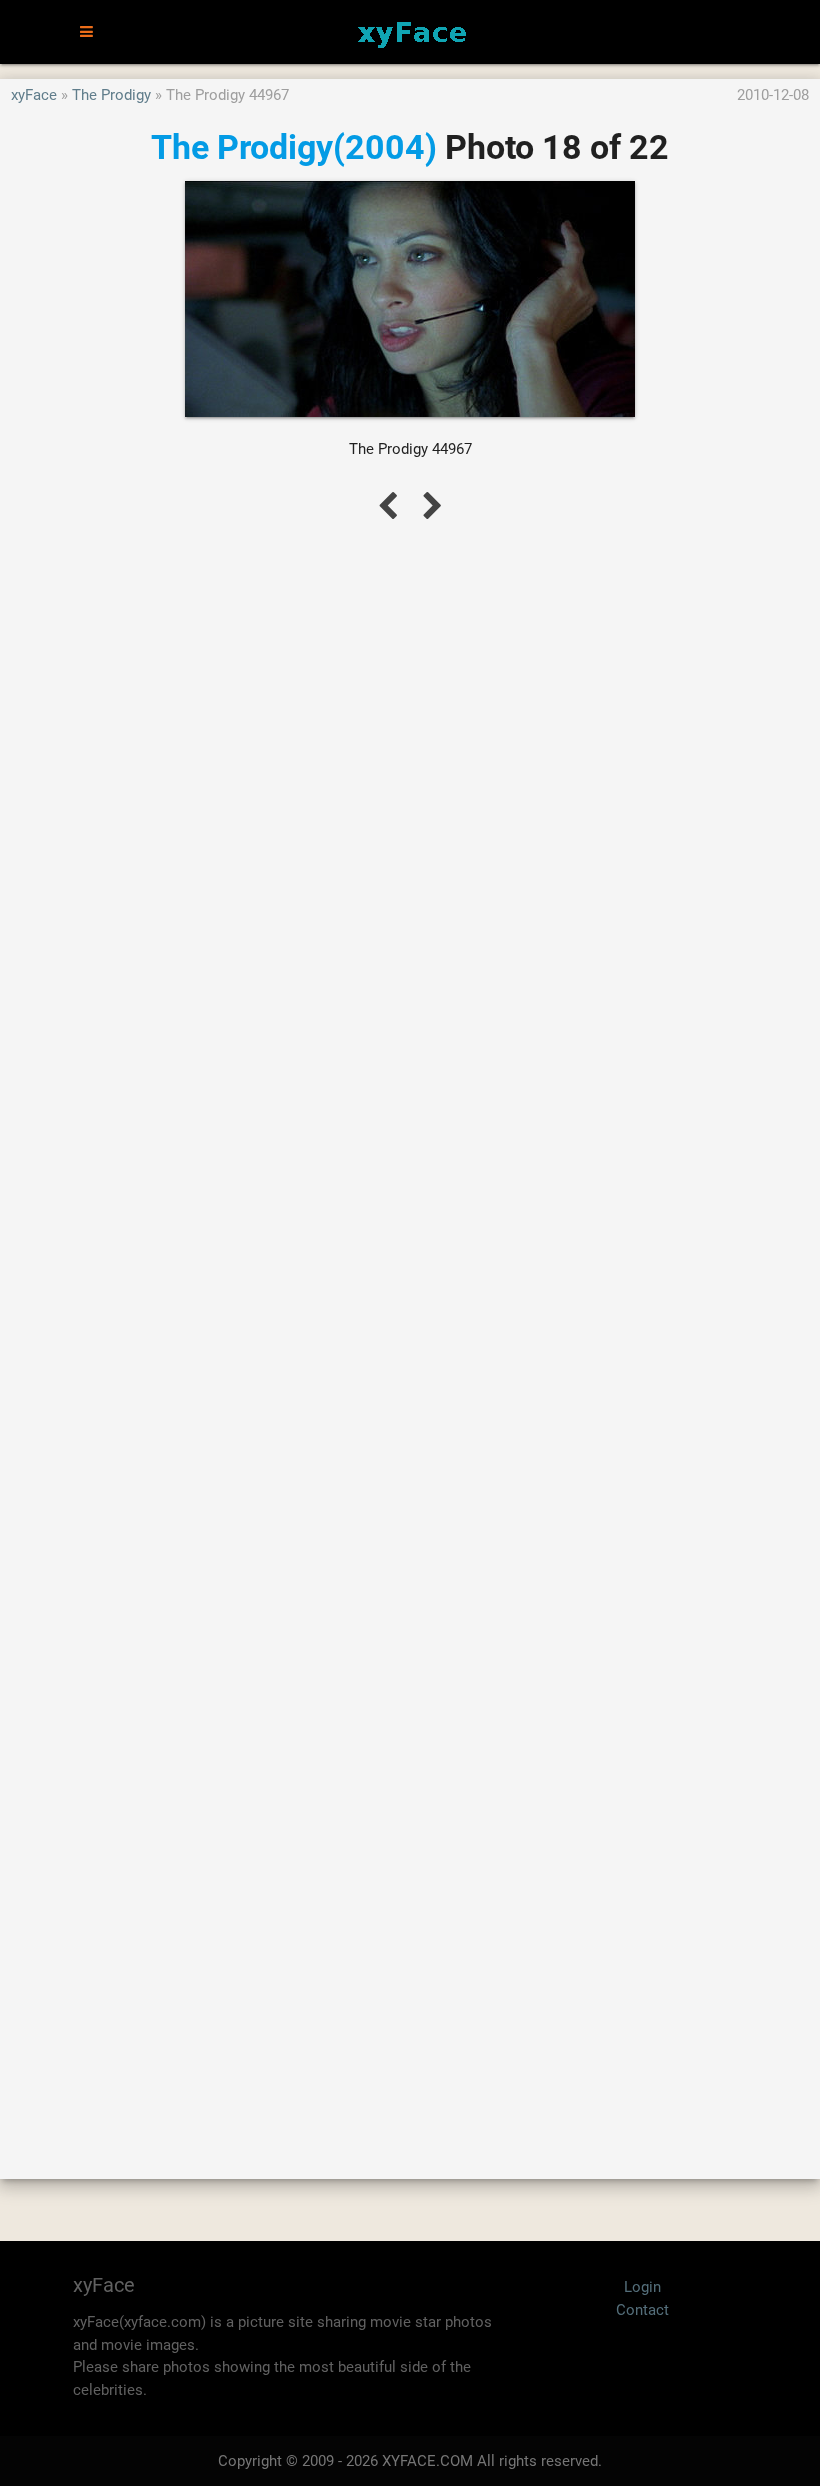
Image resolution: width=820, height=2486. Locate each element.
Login (642, 2287)
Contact (642, 2310)
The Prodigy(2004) (294, 147)
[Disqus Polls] (410, 806)
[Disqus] (410, 1328)
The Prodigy (111, 95)
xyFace (34, 95)
